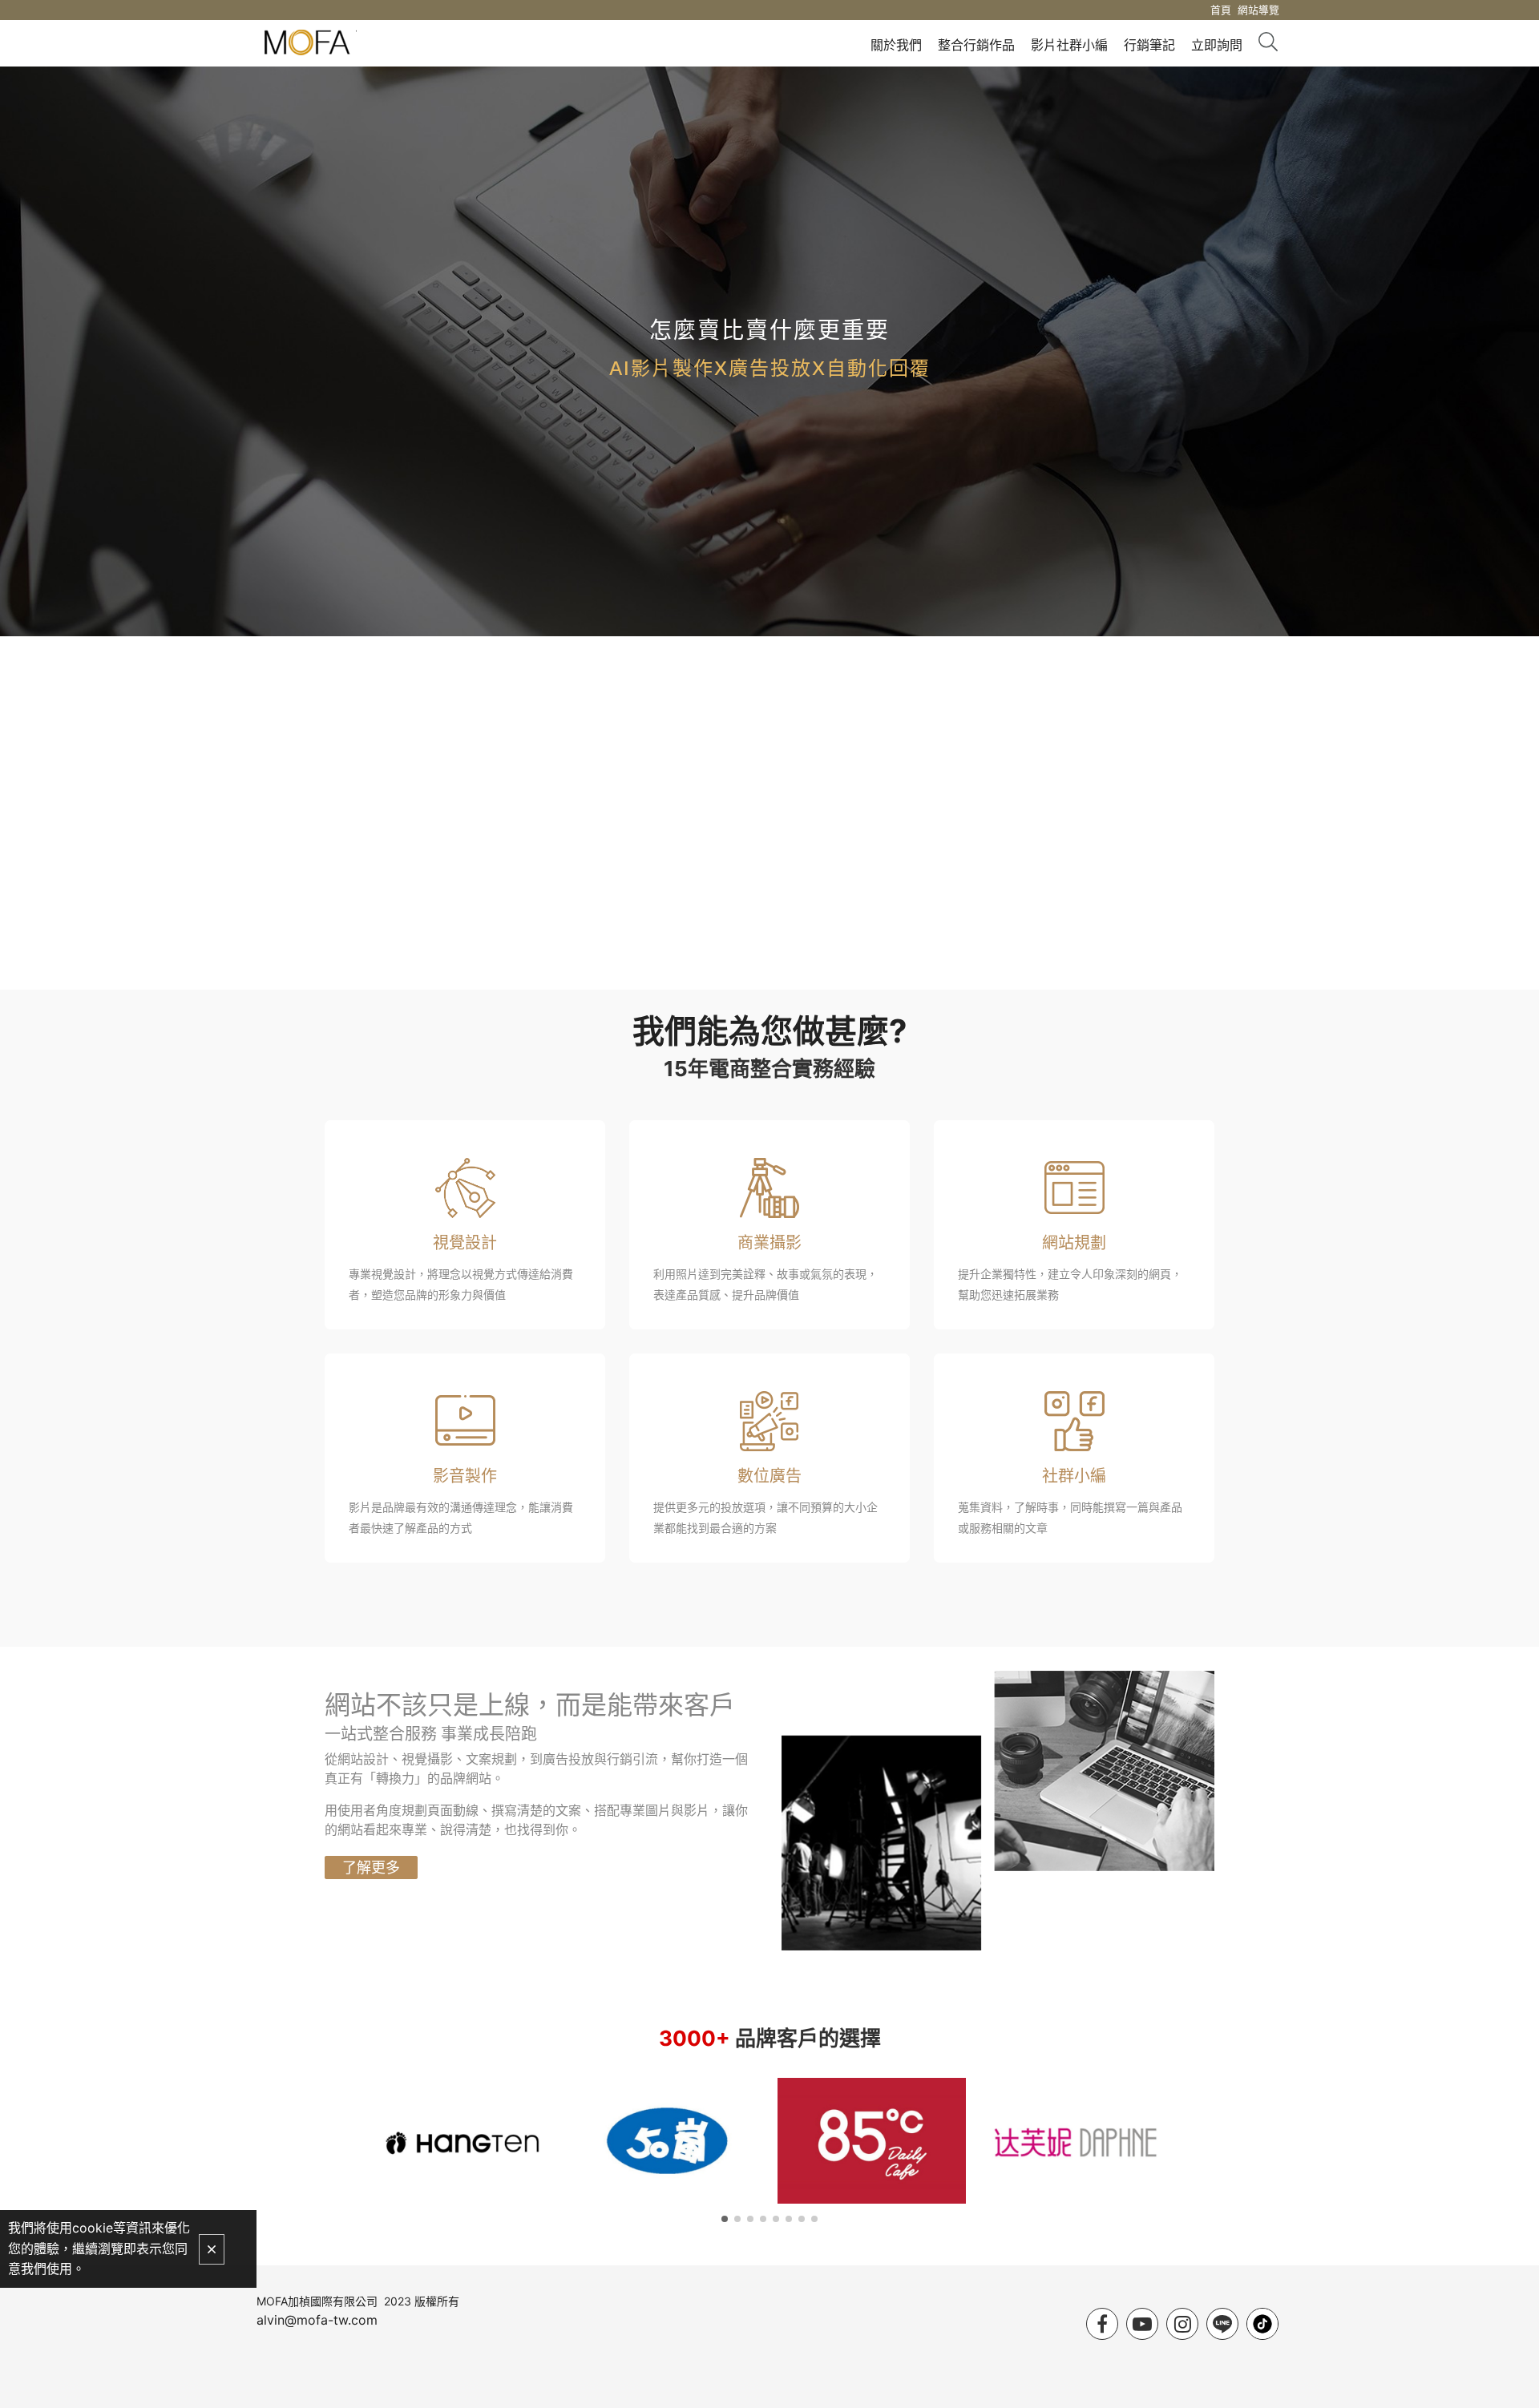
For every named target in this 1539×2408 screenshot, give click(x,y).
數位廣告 (769, 1476)
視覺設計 (465, 1243)
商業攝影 (769, 1243)
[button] (725, 2219)
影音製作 (465, 1476)
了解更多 (371, 1868)
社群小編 (1074, 1476)
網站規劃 (1074, 1243)
